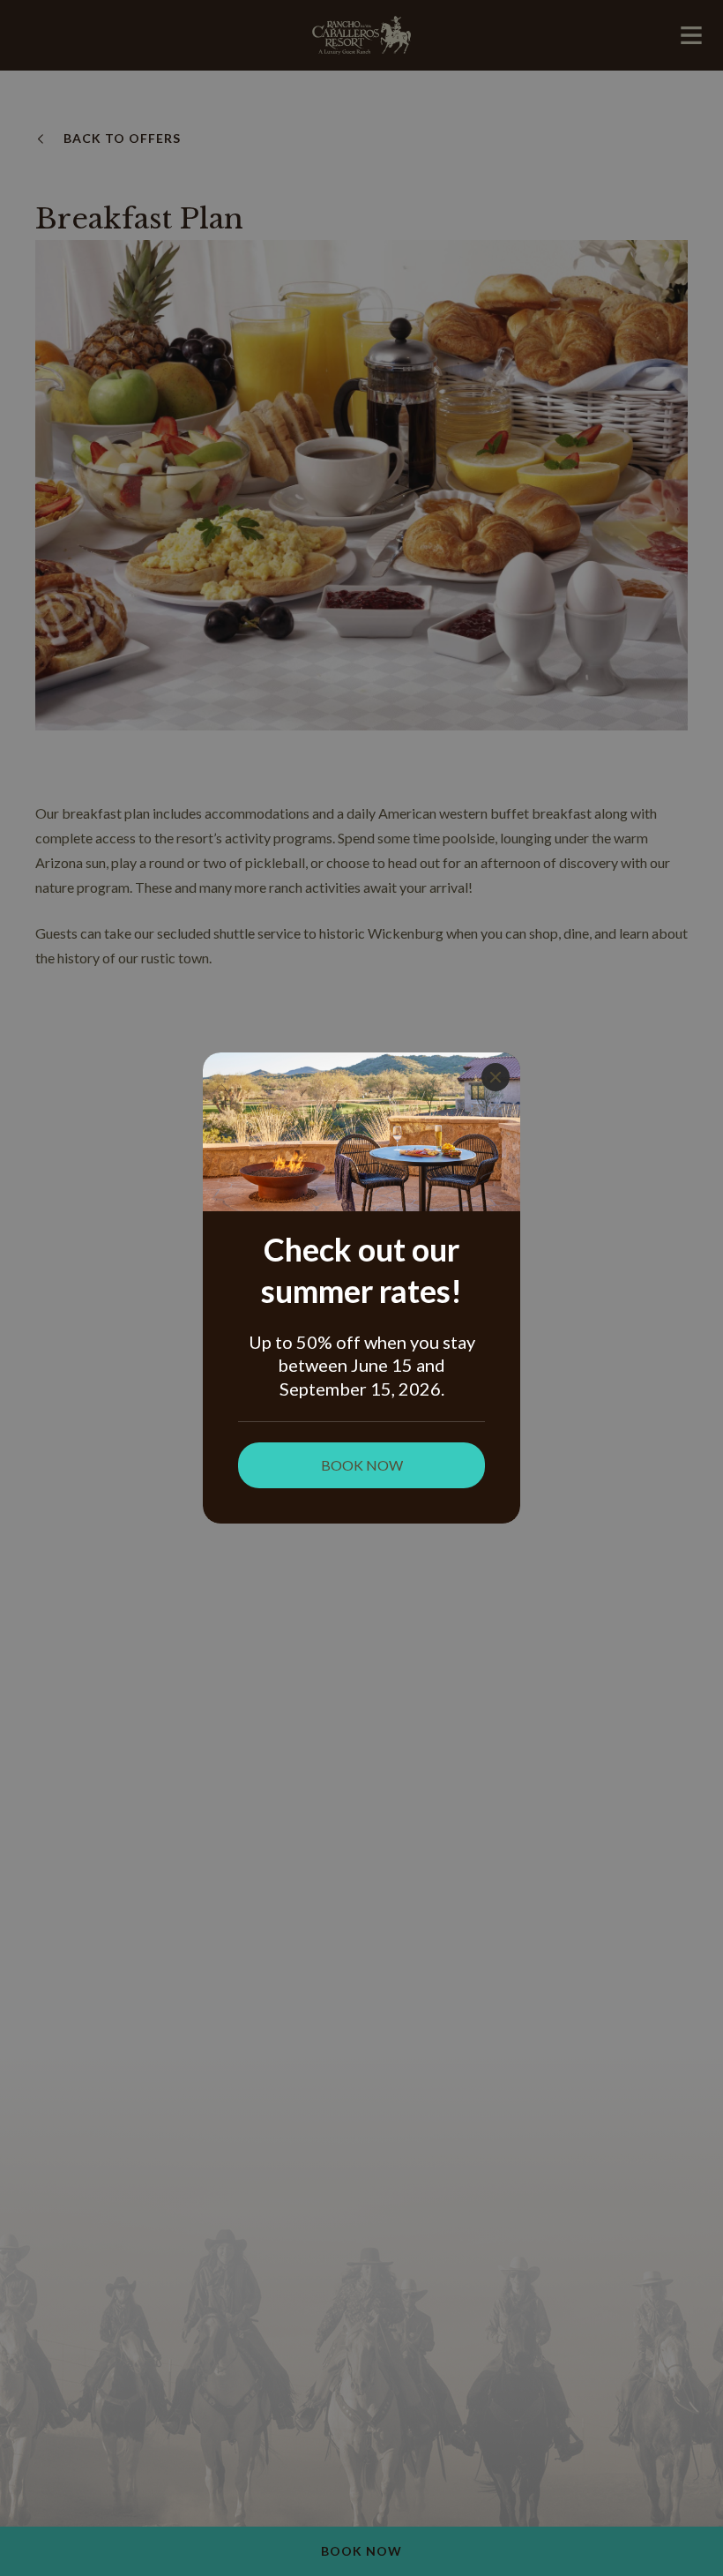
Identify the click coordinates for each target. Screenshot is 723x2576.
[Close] (496, 1077)
